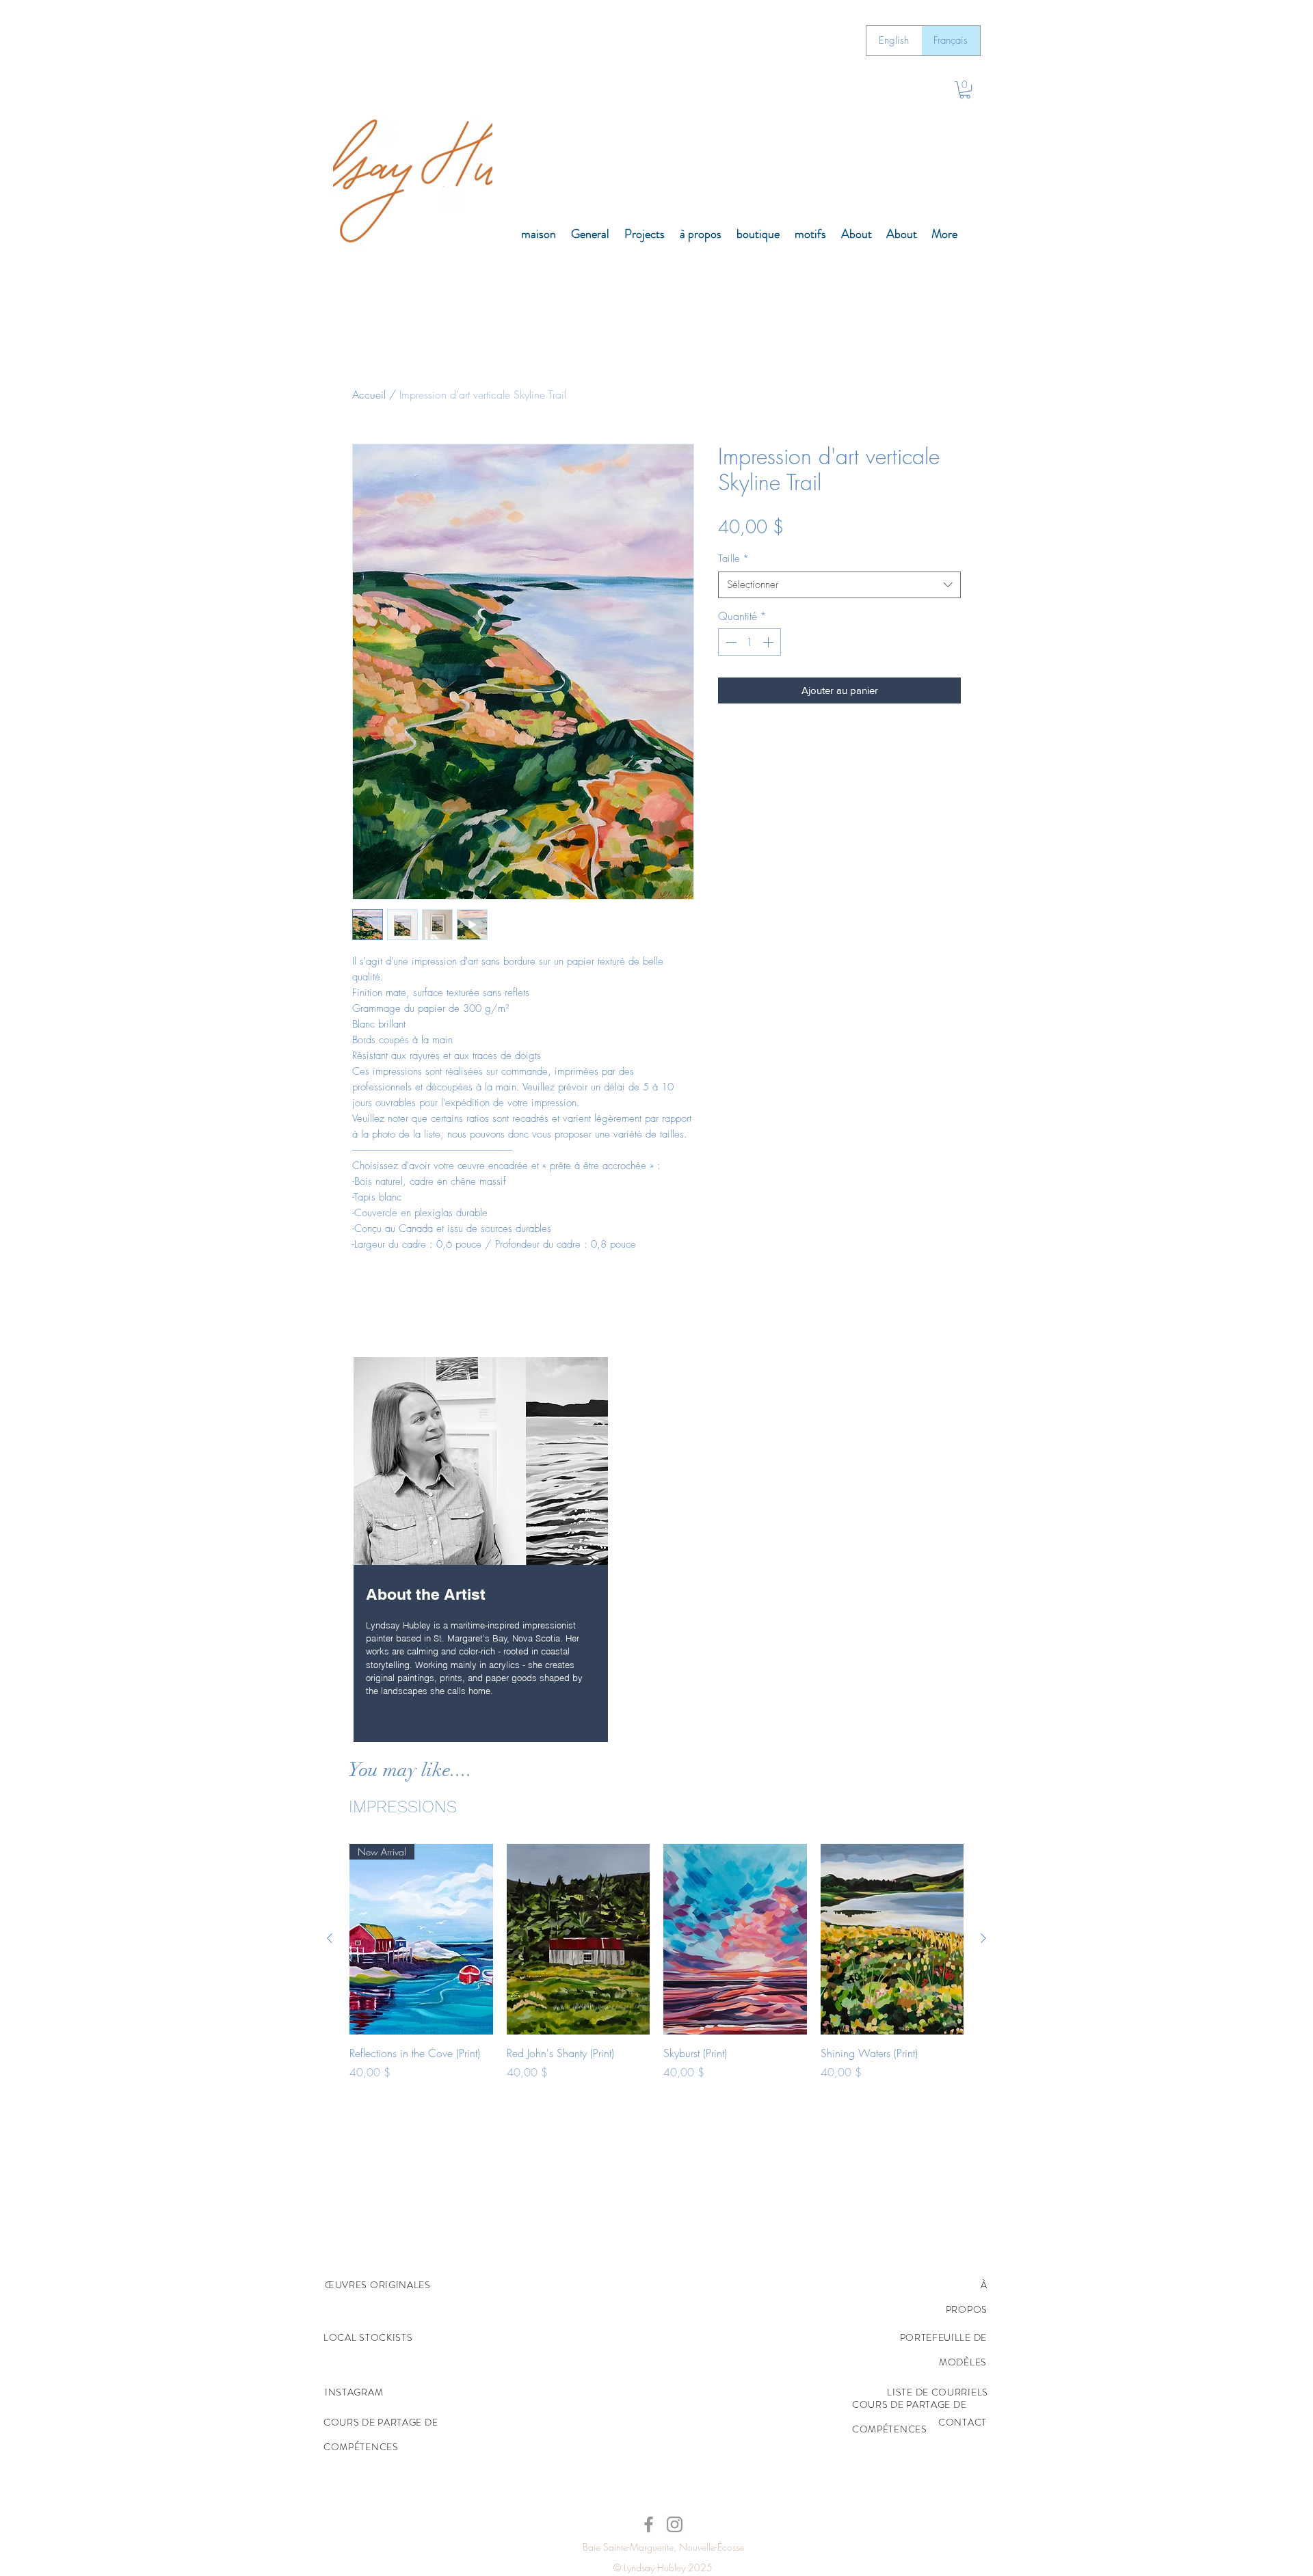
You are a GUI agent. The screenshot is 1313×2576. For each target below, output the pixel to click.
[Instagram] (675, 2524)
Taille (733, 559)
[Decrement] (730, 642)
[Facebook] (649, 2524)
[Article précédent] (330, 1938)
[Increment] (769, 642)
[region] (481, 1551)
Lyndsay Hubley (654, 2567)
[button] (965, 90)
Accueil (369, 394)
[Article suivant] (983, 1938)
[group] (656, 1985)
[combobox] (839, 585)
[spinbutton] (750, 642)
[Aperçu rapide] (579, 1939)
